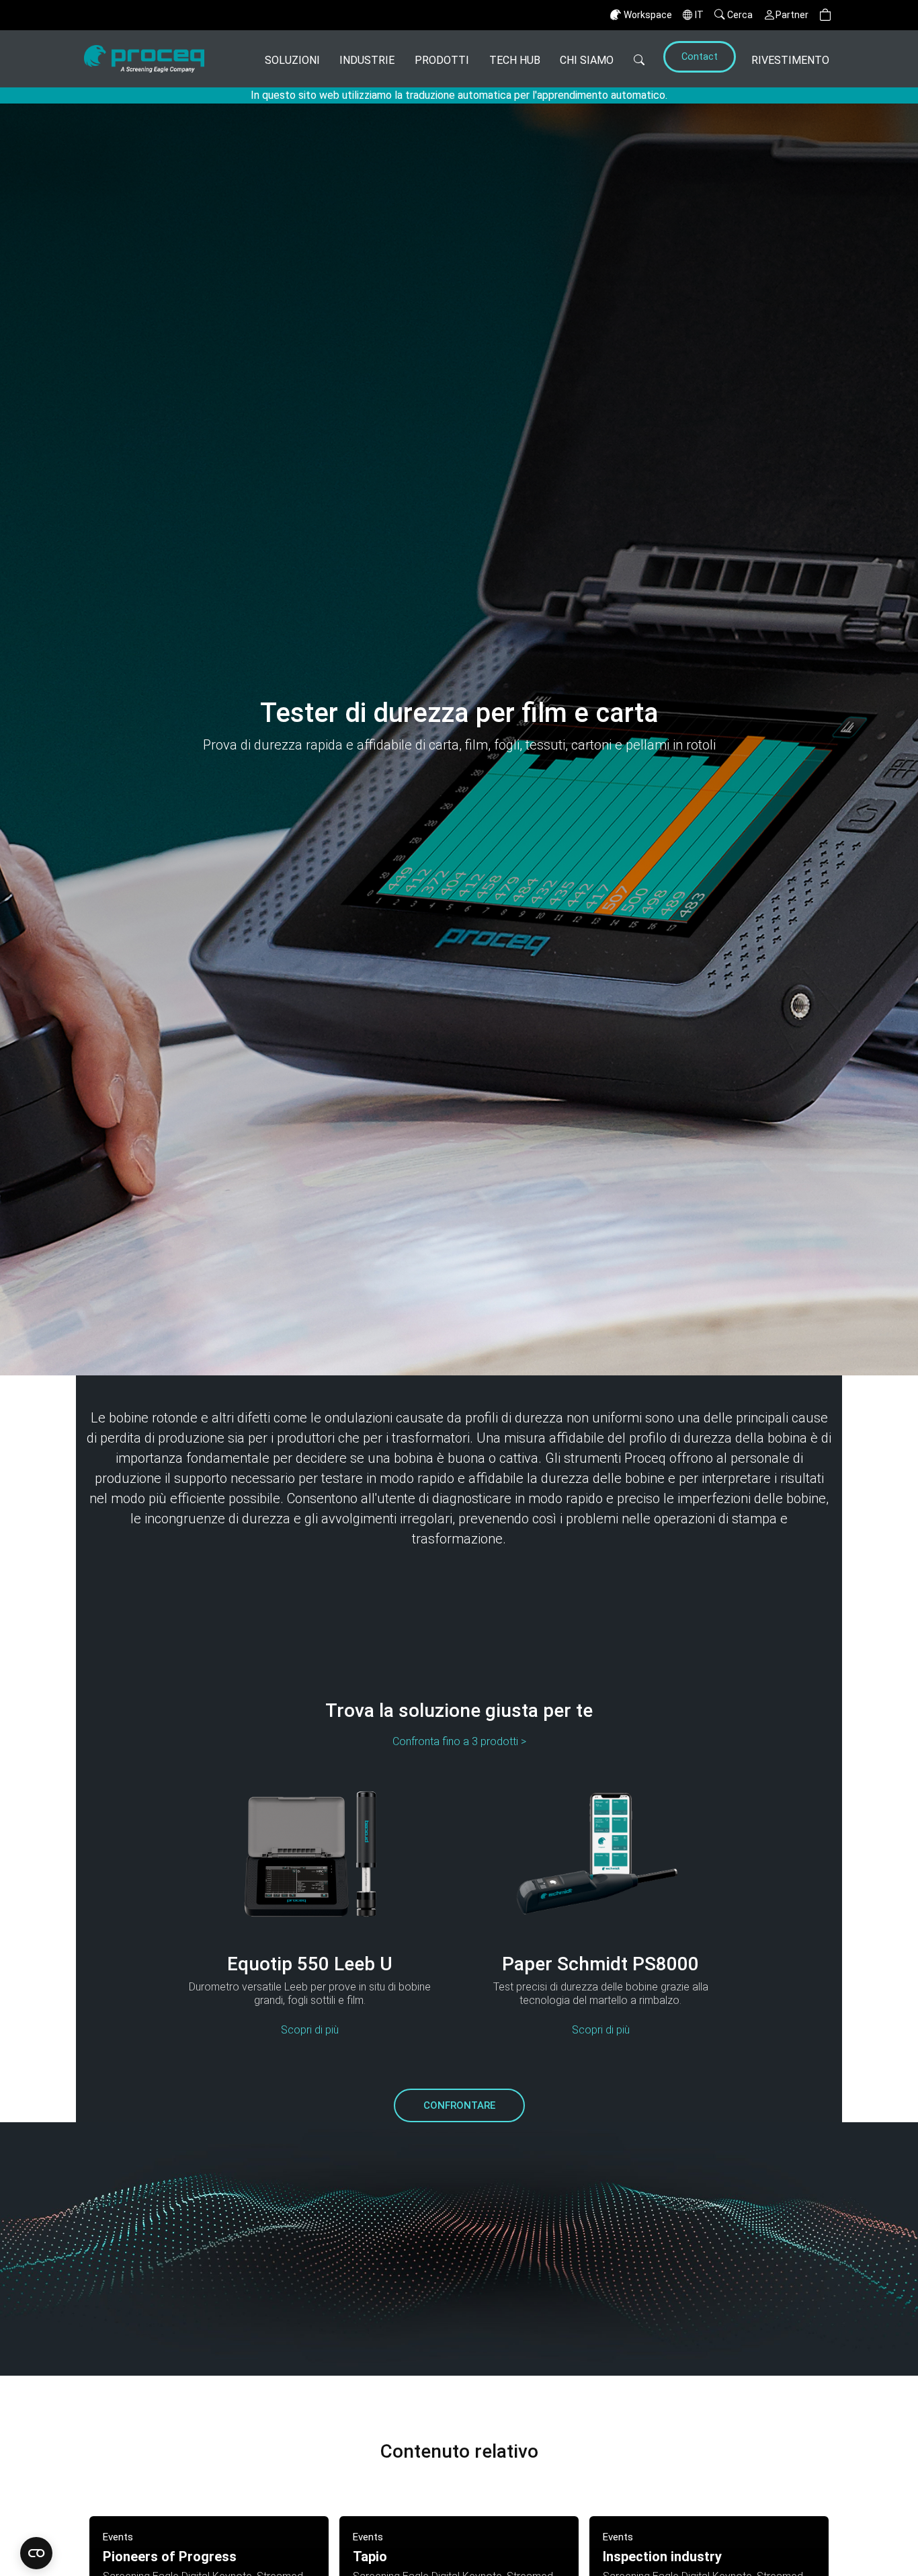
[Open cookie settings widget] (36, 2553)
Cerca (740, 15)
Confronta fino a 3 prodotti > (459, 1741)
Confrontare (459, 2105)
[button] (825, 15)
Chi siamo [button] (587, 60)
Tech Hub (515, 60)
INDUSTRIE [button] (367, 60)
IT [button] (699, 15)
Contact (700, 57)
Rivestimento (790, 60)
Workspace (648, 15)
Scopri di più (310, 2030)
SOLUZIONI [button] (292, 60)
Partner (792, 15)
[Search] (639, 59)
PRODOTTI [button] (442, 60)
